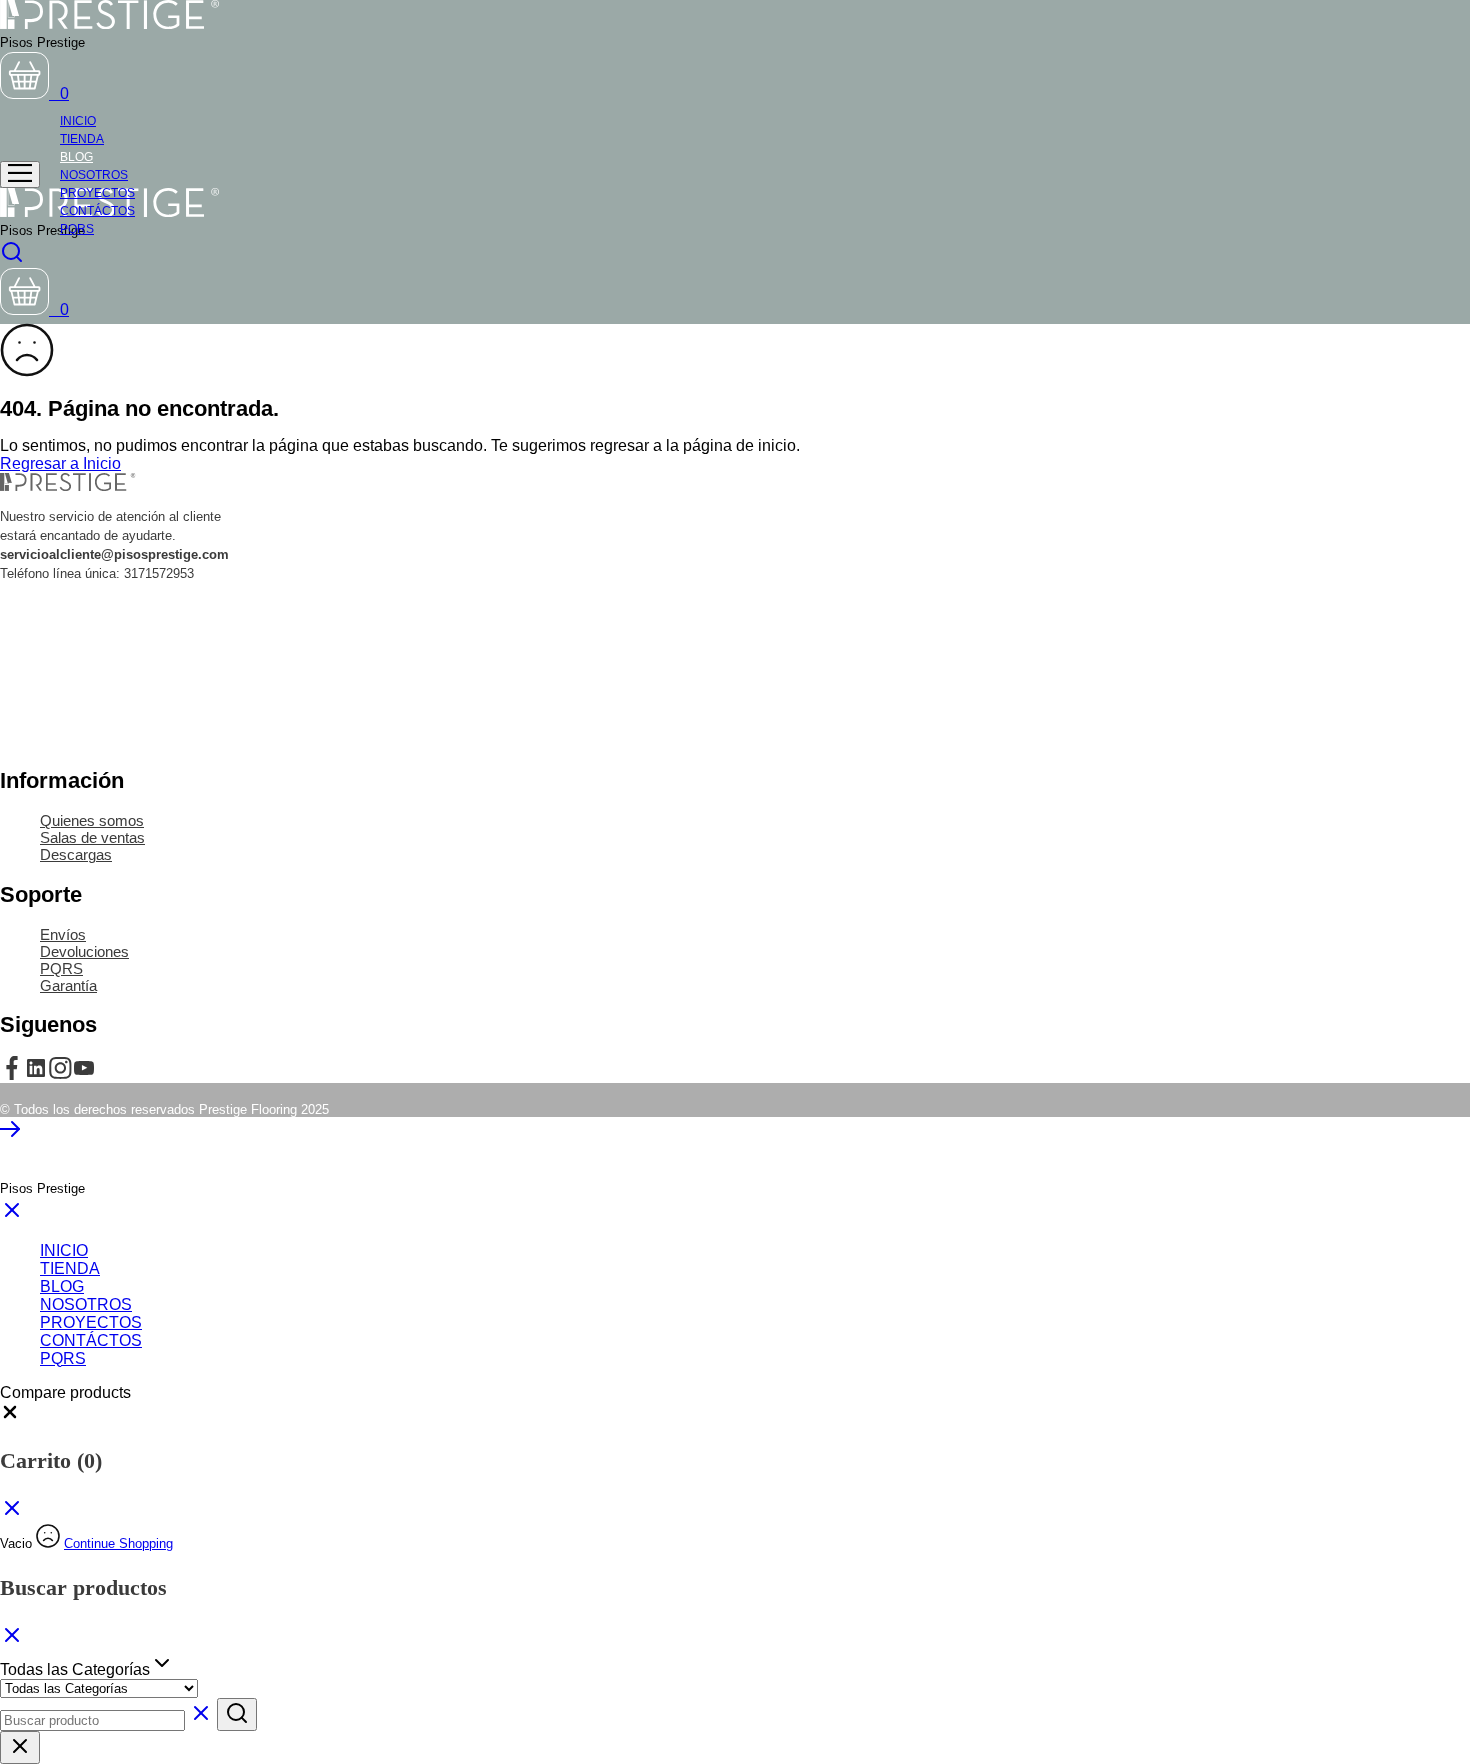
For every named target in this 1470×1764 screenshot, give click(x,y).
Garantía (68, 985)
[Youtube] (84, 1074)
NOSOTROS (86, 1304)
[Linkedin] (36, 1074)
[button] (10, 1416)
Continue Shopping (118, 1543)
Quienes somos (92, 820)
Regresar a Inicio (60, 463)
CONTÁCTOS (91, 1340)
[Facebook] (12, 1074)
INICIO (64, 1250)
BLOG (62, 1286)
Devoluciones (84, 951)
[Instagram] (60, 1074)
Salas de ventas (92, 837)
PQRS (77, 229)
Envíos (63, 934)
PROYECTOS (91, 1322)
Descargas (76, 854)
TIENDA (70, 1268)
